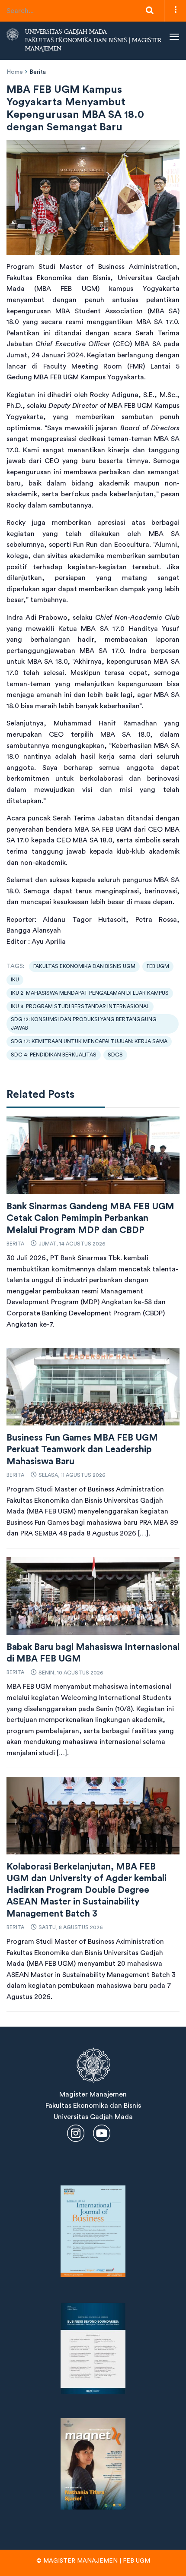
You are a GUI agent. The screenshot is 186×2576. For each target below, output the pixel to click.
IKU (15, 980)
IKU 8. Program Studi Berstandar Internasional (80, 1006)
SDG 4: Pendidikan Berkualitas (54, 1055)
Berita (38, 72)
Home (15, 72)
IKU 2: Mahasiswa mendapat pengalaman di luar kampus (90, 993)
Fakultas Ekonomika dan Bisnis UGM (84, 966)
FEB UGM (158, 966)
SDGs (115, 1055)
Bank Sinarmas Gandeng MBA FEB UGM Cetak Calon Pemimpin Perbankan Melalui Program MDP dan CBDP (90, 1218)
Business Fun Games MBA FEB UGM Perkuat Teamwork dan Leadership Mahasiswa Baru (82, 1450)
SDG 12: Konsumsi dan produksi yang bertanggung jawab (84, 1023)
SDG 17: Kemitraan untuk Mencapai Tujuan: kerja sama (89, 1041)
